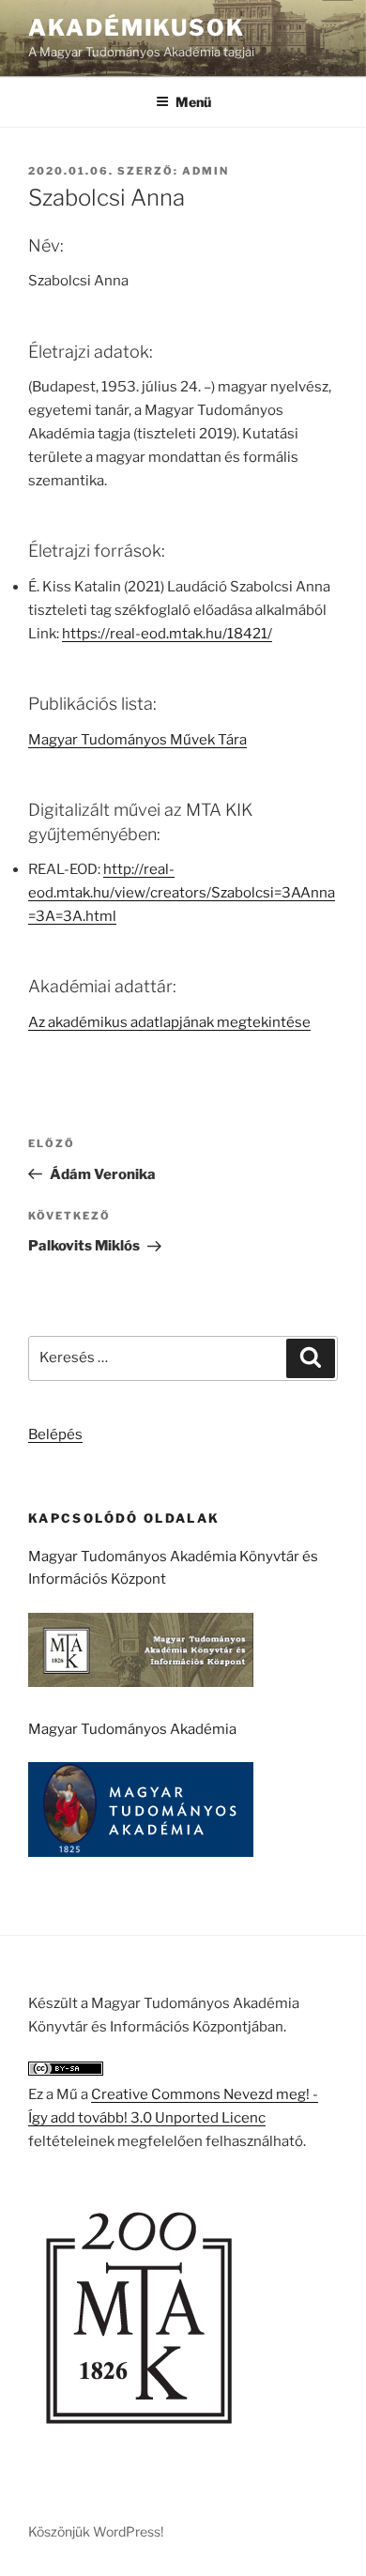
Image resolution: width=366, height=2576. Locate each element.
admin (206, 171)
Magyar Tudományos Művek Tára (137, 740)
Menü (193, 102)
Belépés (55, 1434)
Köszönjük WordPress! (96, 2531)
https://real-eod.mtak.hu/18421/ (167, 634)
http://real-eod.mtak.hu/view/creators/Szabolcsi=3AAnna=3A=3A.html (182, 893)
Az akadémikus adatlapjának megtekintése (169, 1022)
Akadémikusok (137, 28)
